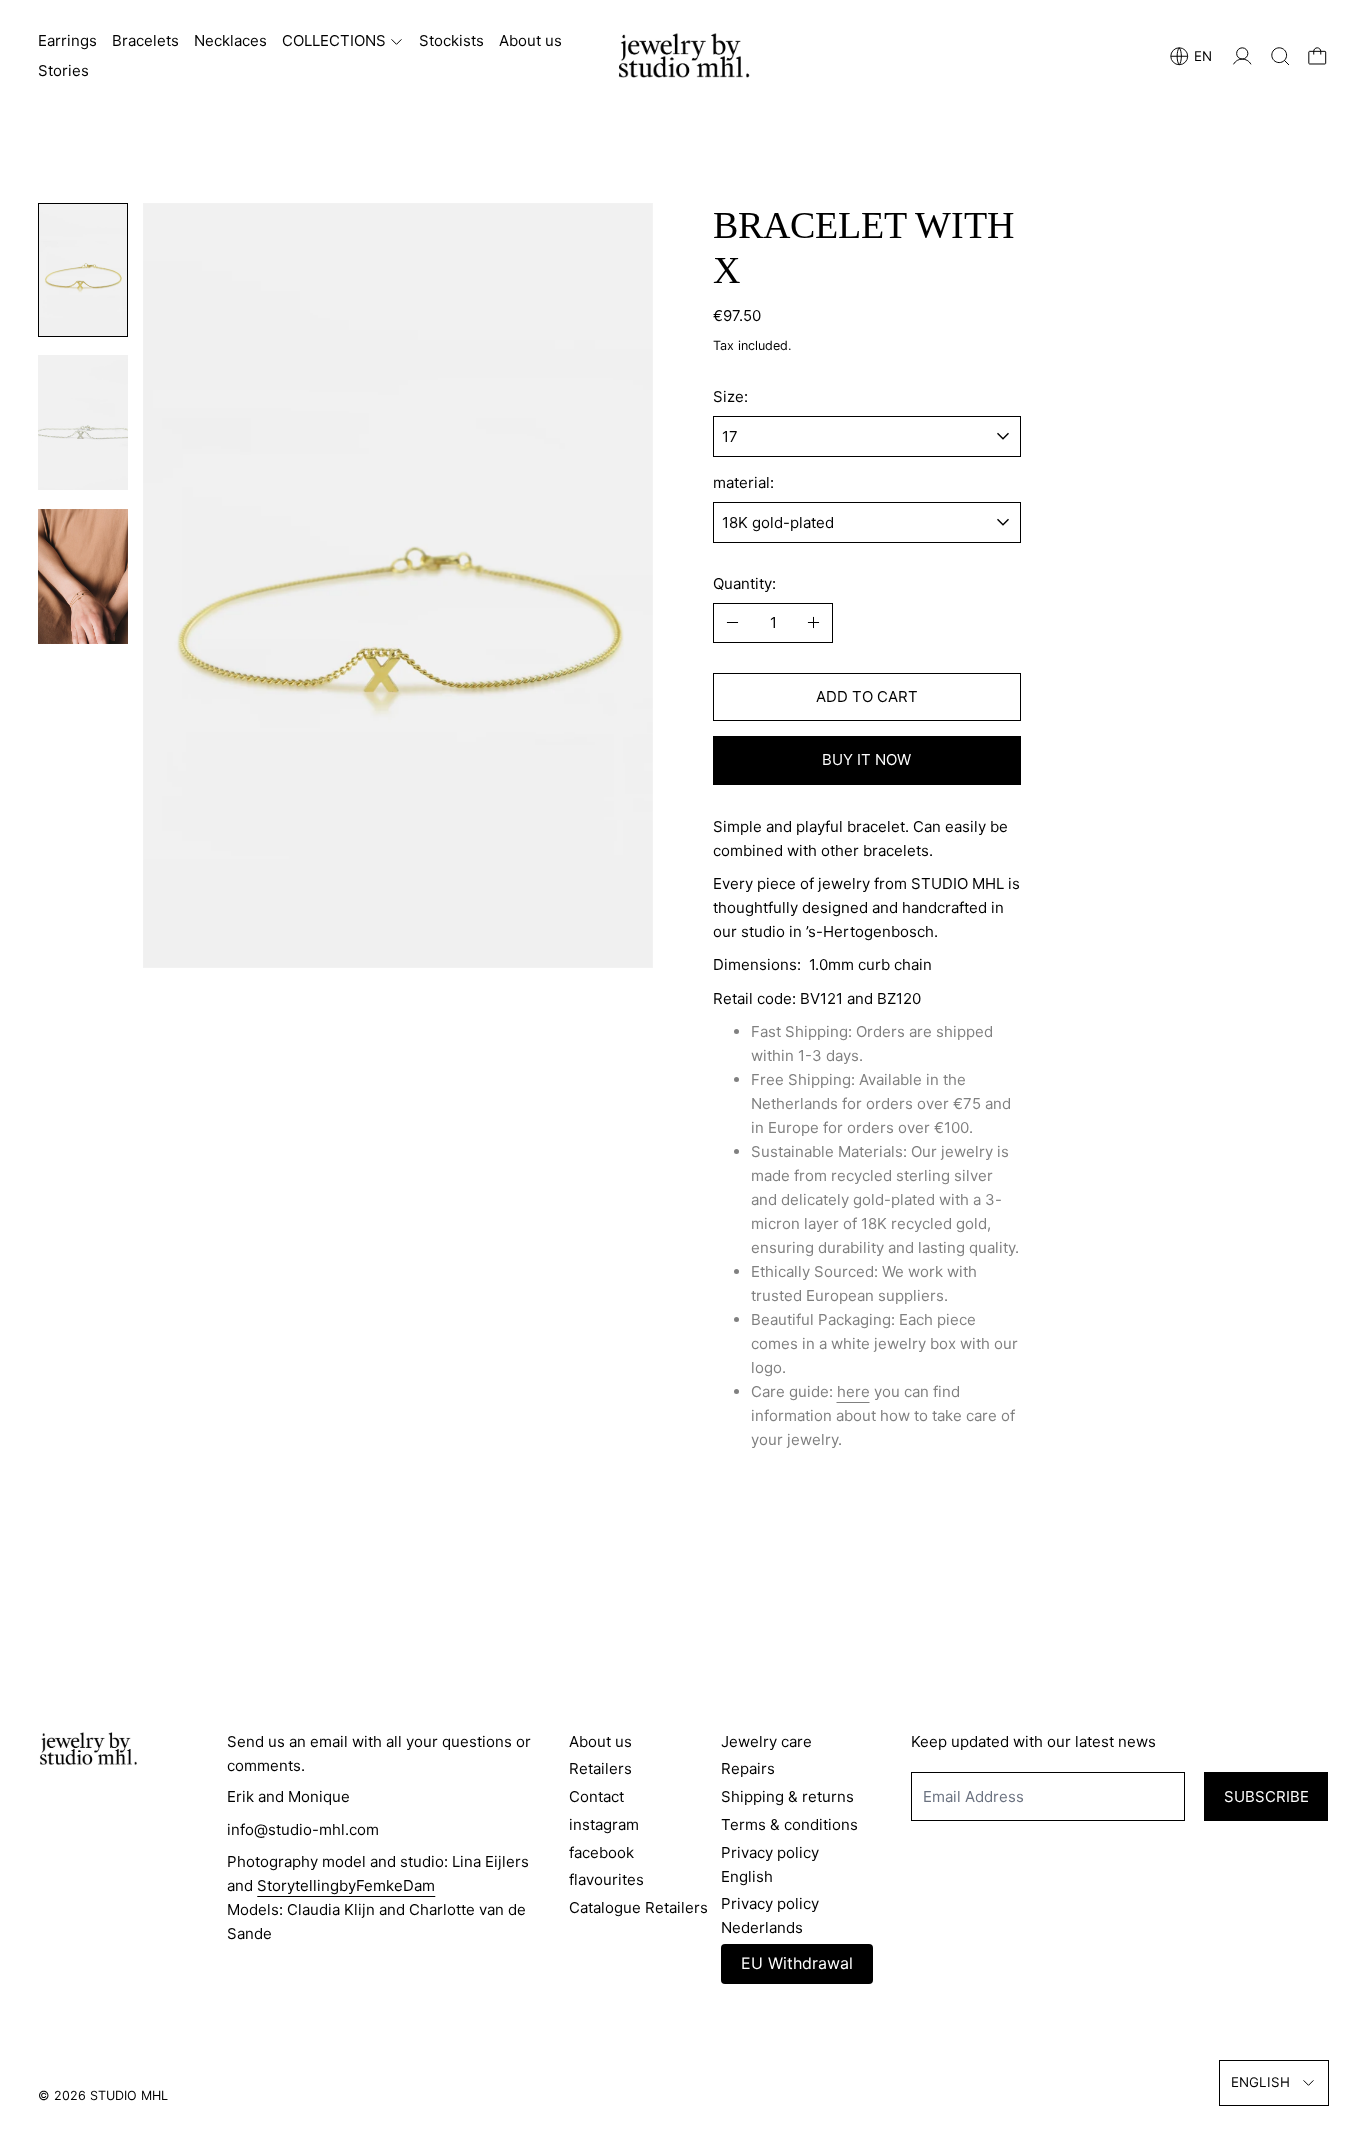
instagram (604, 1824)
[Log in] (1242, 56)
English (1260, 2082)
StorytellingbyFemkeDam (346, 1885)
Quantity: (744, 583)
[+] (814, 623)
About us (530, 40)
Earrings (67, 40)
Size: (730, 396)
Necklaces (230, 40)
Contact (596, 1796)
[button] (1280, 56)
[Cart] (1317, 56)
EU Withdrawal (797, 1963)
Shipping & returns (787, 1796)
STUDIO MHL (129, 2095)
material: (743, 482)
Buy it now (866, 759)
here (853, 1391)
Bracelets (145, 40)
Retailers (600, 1768)
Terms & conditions (789, 1824)
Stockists (451, 40)
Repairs (748, 1768)
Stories (63, 70)
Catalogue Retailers (638, 1907)
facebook (601, 1852)
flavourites (606, 1879)
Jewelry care (766, 1741)
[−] (732, 623)
